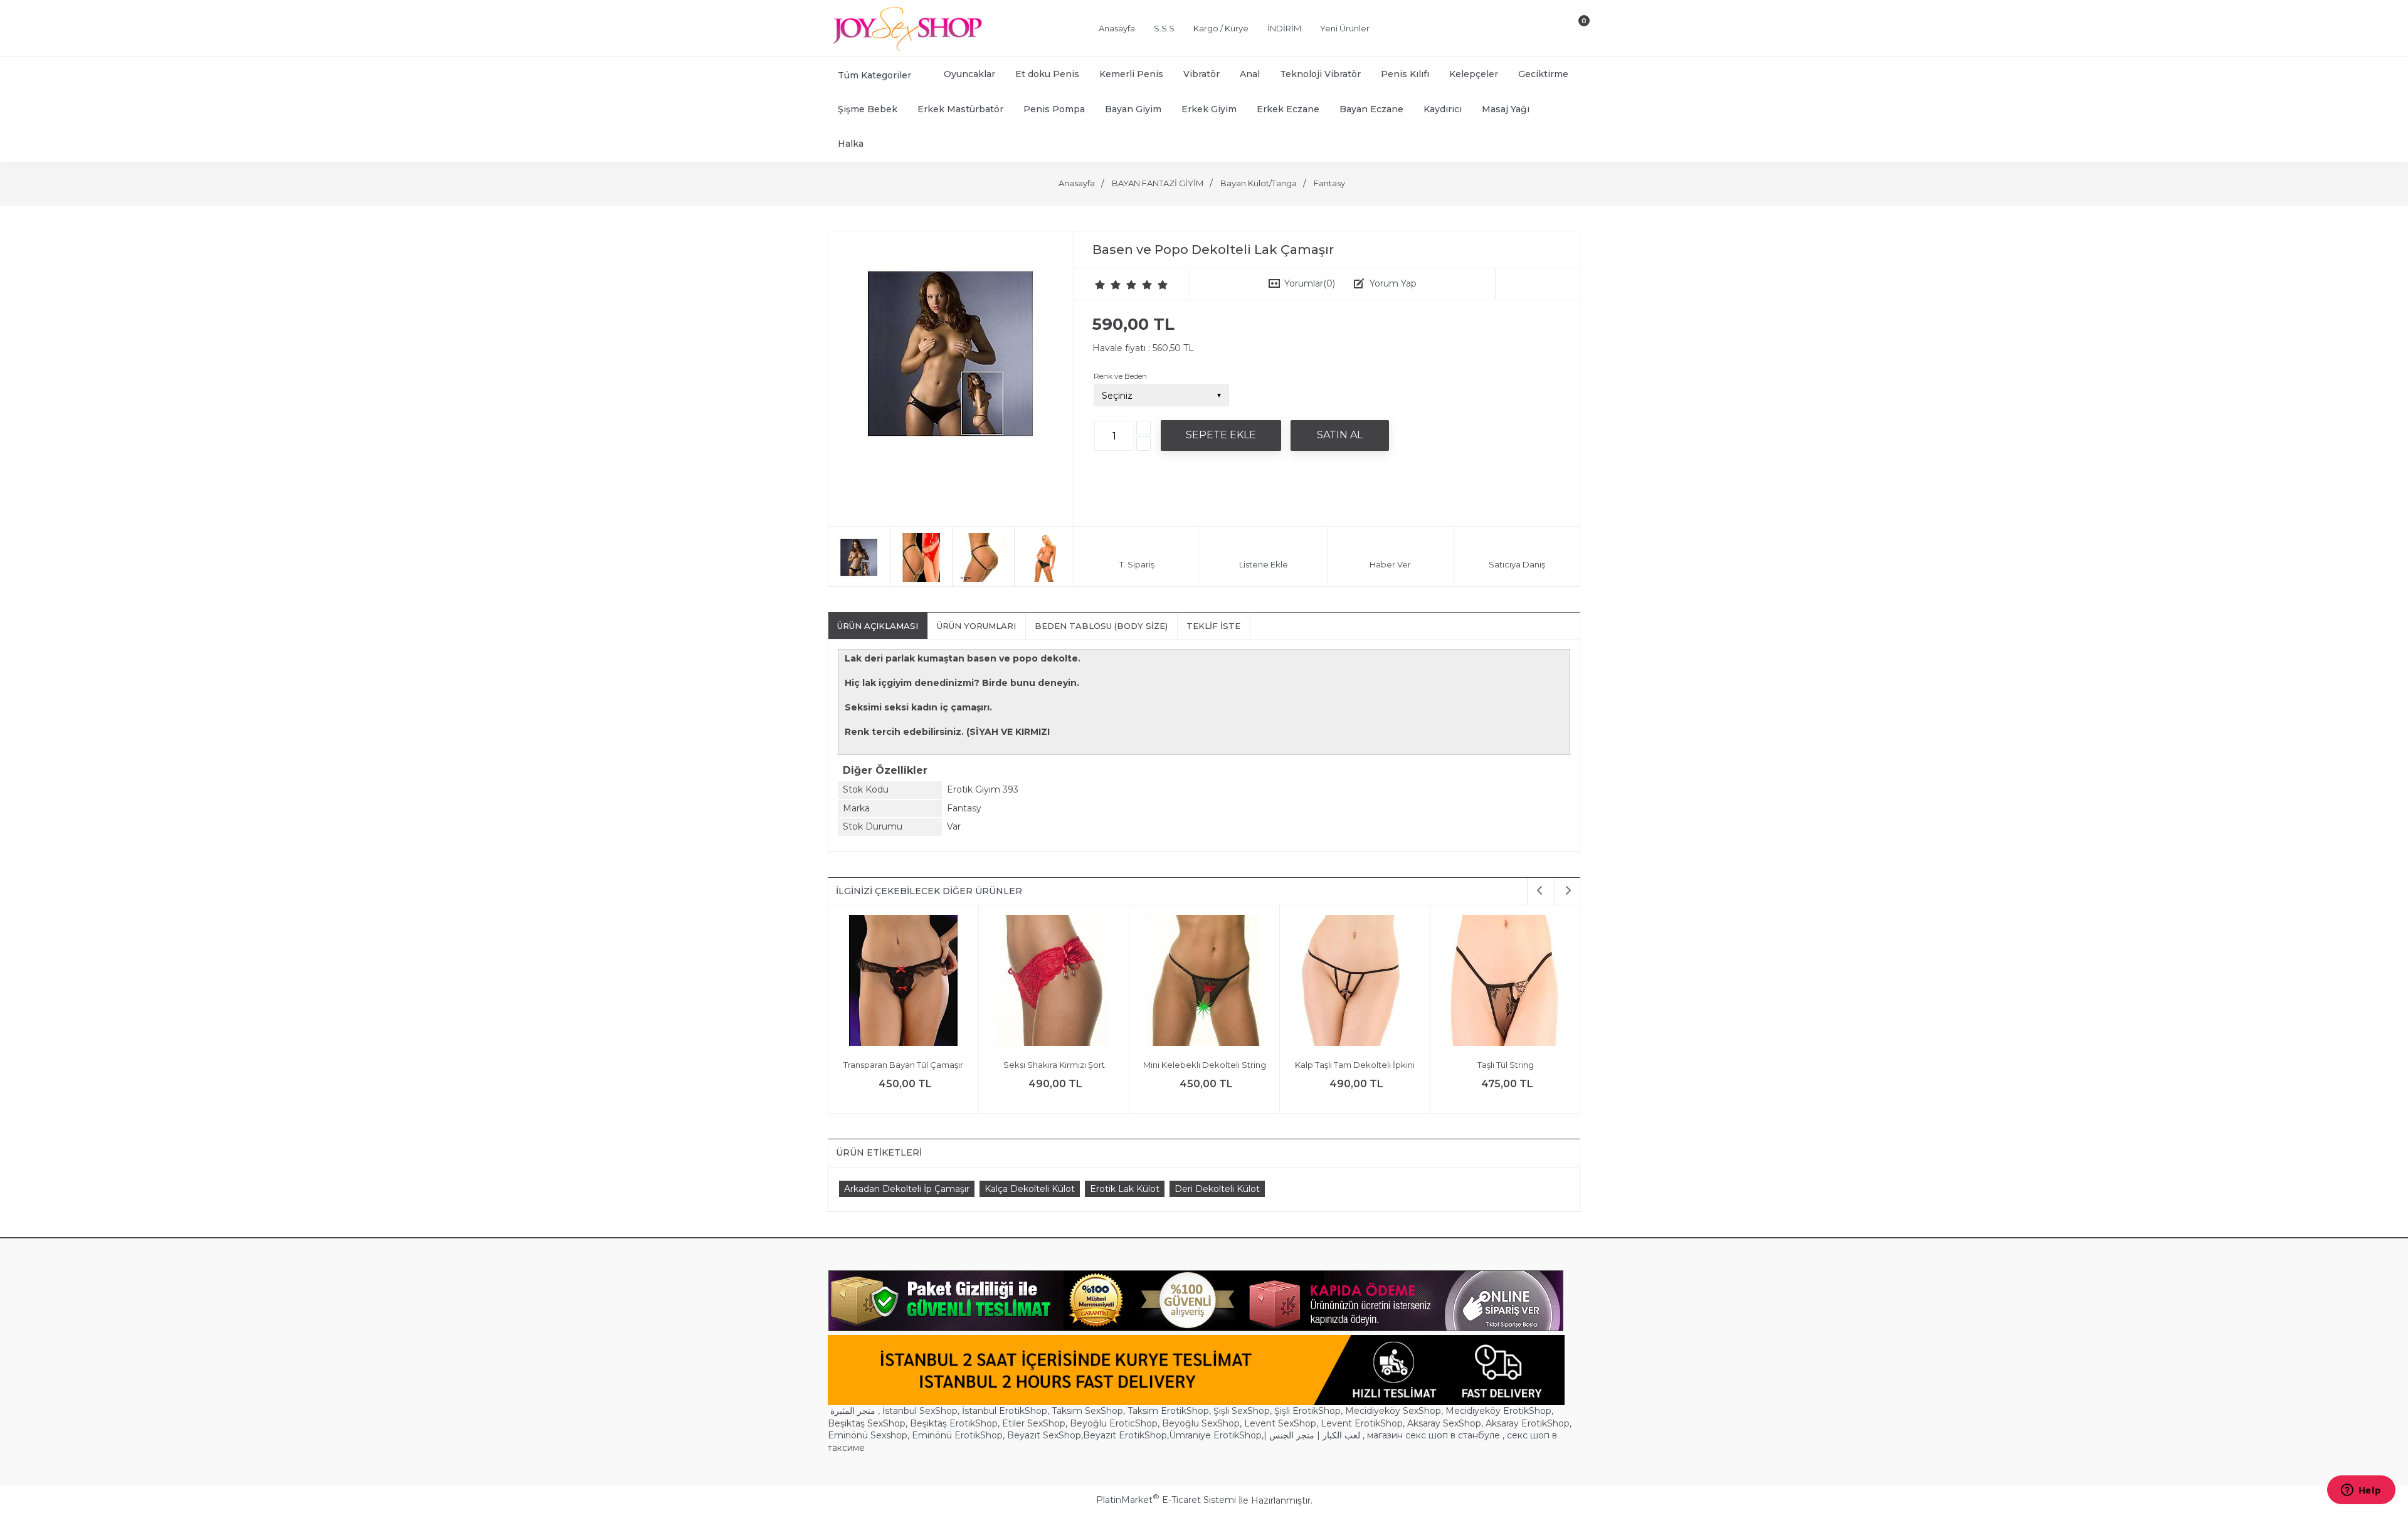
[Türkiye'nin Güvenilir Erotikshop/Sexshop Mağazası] (906, 48)
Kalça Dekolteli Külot (1030, 1189)
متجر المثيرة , (855, 1411)
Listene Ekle (1264, 564)
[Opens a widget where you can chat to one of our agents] (2361, 1491)
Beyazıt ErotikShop (1125, 1435)
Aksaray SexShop (1444, 1423)
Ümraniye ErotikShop (1215, 1435)
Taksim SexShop (1087, 1411)
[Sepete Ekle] (1221, 435)
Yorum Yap (1393, 283)
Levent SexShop (1280, 1423)
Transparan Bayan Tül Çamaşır (903, 1065)
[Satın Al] (1340, 435)
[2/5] (1108, 285)
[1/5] (1100, 285)
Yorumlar (1310, 283)
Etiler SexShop (1034, 1423)
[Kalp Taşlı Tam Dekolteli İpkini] (1355, 982)
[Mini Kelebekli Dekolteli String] (1204, 982)
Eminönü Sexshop (868, 1435)
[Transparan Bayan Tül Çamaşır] (903, 982)
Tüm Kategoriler (874, 75)
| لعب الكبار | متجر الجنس (1312, 1435)
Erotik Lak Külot (1125, 1189)
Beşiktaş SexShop (867, 1423)
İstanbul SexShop (920, 1411)
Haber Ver (1390, 564)
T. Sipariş (1137, 564)
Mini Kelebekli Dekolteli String (1205, 1065)
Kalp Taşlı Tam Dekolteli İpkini (1355, 1065)
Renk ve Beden (1120, 376)
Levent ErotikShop (1362, 1423)
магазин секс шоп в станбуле (1434, 1435)
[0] (1573, 31)
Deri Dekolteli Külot (1217, 1189)
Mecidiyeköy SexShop (1393, 1411)
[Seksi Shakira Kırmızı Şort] (1054, 982)
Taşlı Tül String (1506, 1065)
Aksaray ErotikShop (1528, 1423)
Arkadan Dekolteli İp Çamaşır (907, 1189)
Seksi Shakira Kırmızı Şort (1054, 1065)
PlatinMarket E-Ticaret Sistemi (1166, 1500)
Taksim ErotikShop (1168, 1411)
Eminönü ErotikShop (957, 1435)
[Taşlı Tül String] (1505, 982)
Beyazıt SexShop (1044, 1435)
